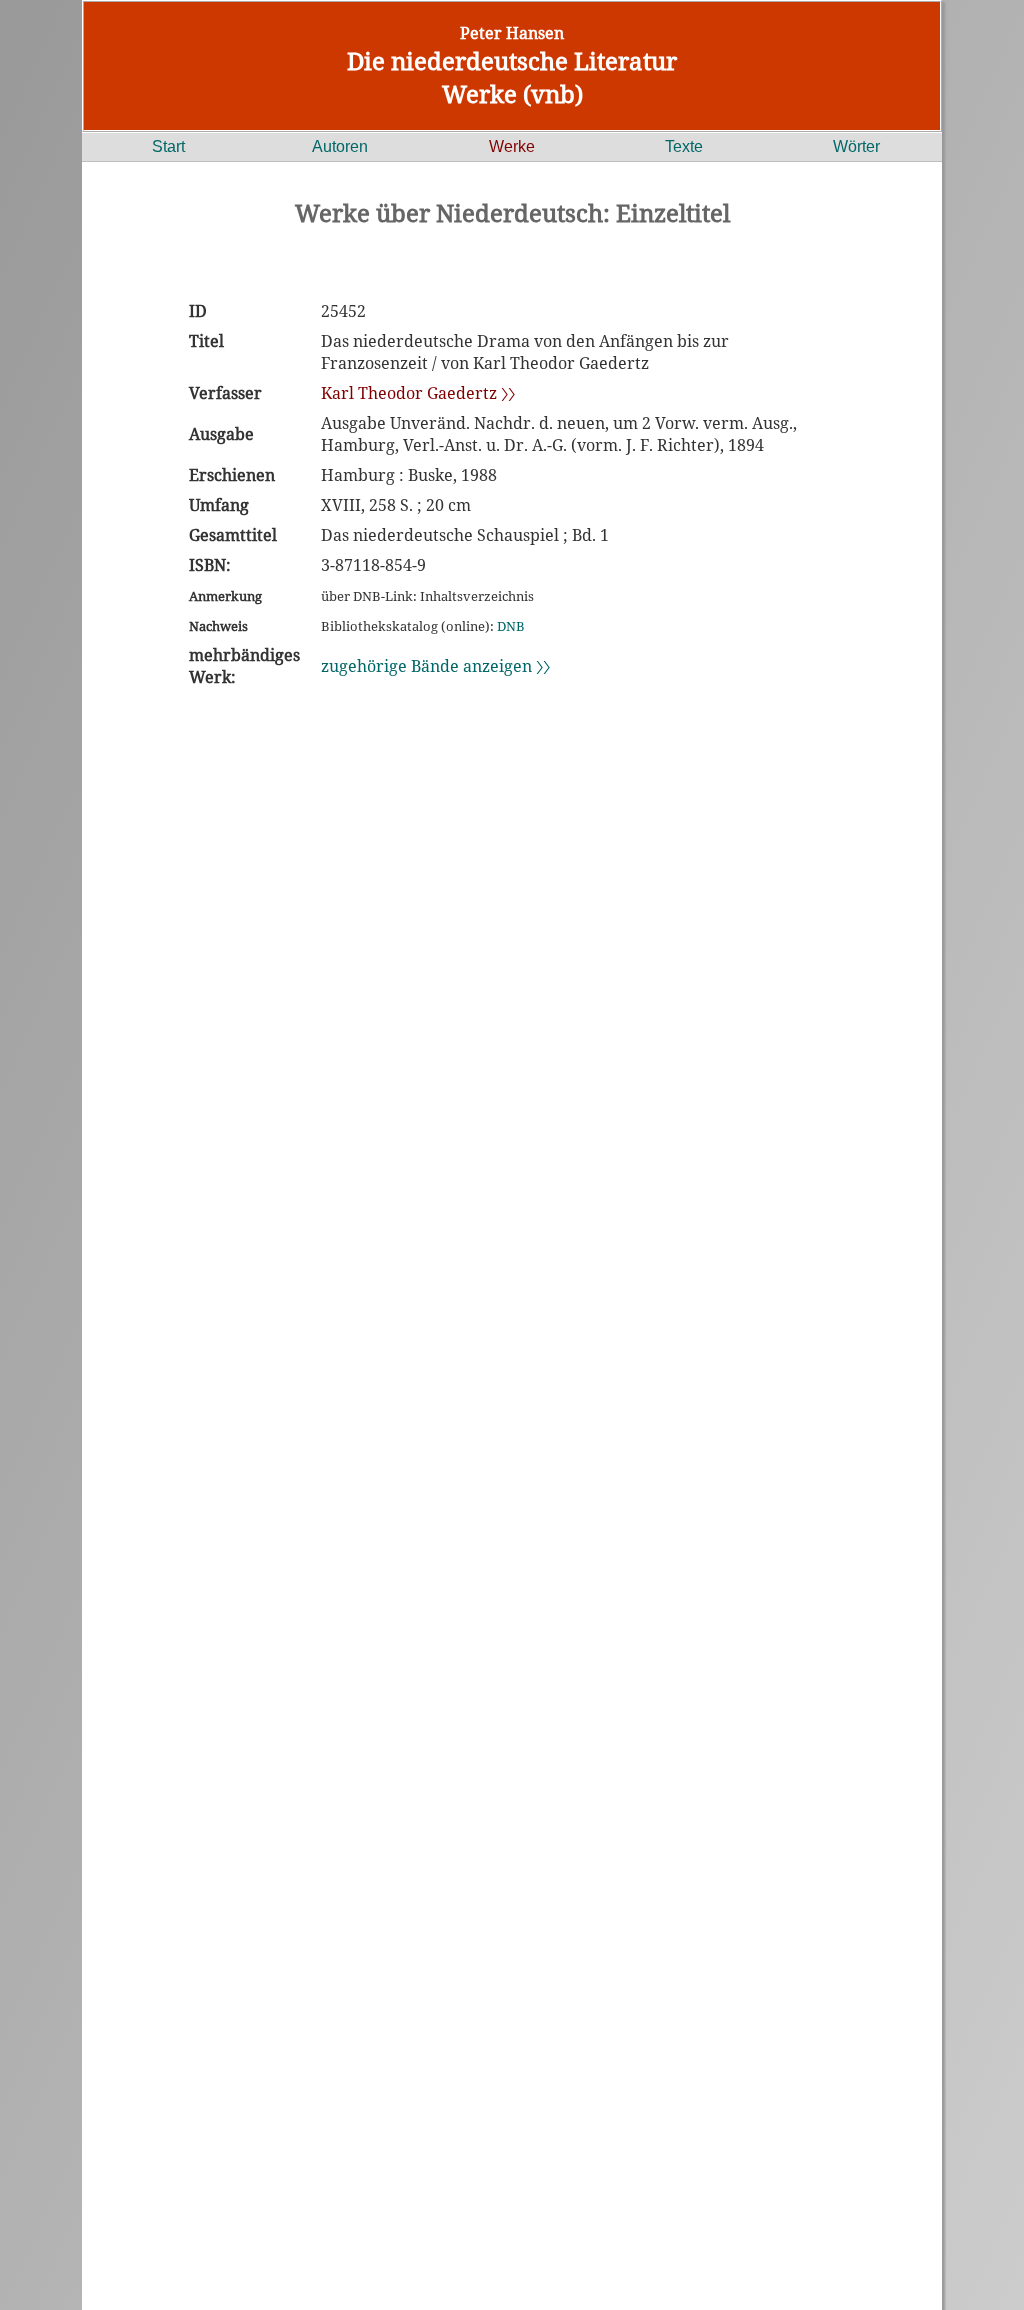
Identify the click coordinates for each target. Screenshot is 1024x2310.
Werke (512, 146)
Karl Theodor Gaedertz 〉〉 (418, 393)
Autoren (340, 146)
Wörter (856, 146)
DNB (511, 626)
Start (168, 146)
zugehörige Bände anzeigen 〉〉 (435, 666)
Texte (684, 146)
